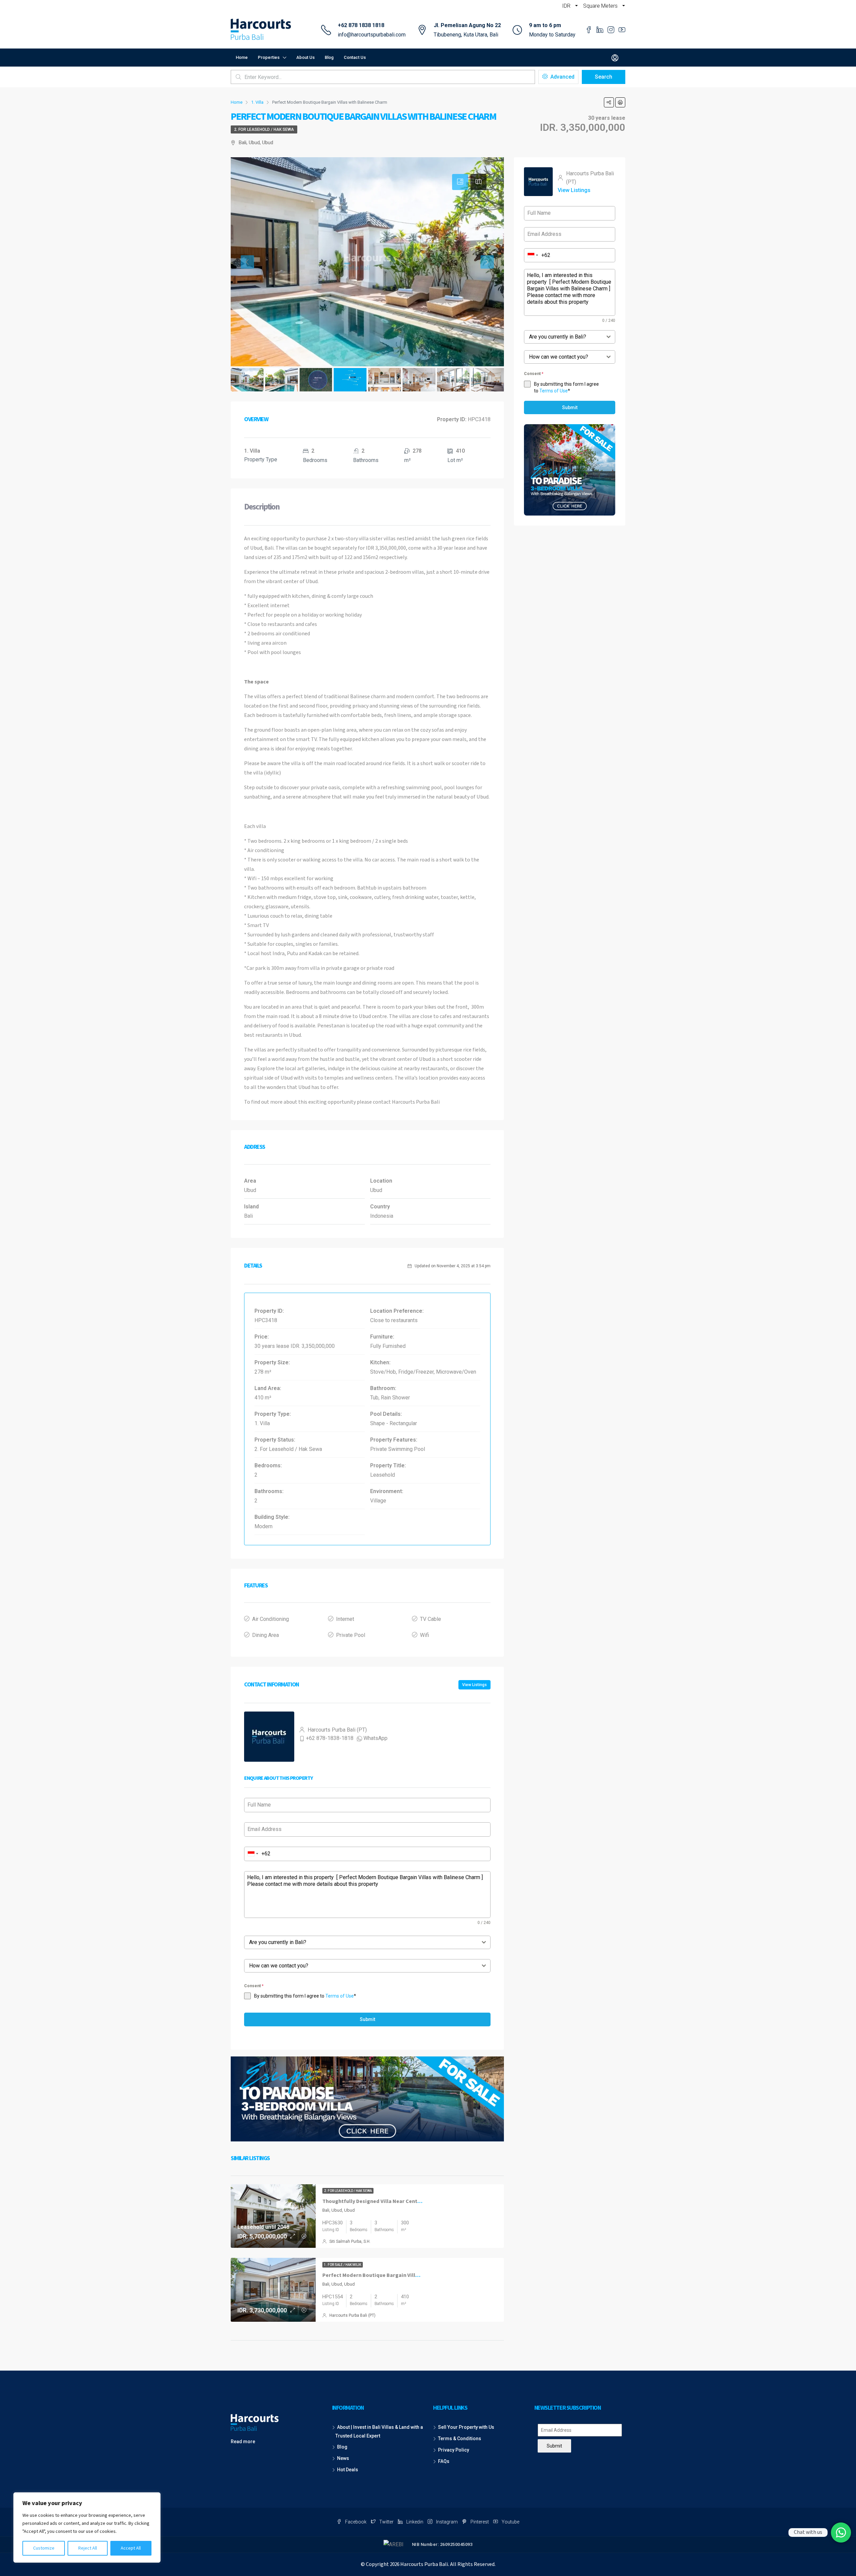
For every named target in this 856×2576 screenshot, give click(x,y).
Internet (345, 1619)
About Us (305, 57)
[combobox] (253, 1854)
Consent (254, 1986)
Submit (367, 2019)
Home (242, 57)
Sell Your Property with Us (466, 2427)
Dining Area (265, 1635)
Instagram (447, 2522)
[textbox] (361, 1942)
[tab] (460, 182)
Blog (329, 57)
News (343, 2458)
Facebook (356, 2522)
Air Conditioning (271, 1619)
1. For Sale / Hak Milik (343, 2265)
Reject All (88, 2548)
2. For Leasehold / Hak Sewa (264, 129)
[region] (87, 2527)
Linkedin (415, 2522)
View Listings (474, 1685)
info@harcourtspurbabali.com (372, 35)
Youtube (510, 2522)
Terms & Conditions (460, 2439)
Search (604, 77)
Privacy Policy (454, 2450)
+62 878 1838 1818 (361, 25)
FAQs (444, 2461)
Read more (243, 2442)
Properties (269, 57)
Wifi (424, 1635)
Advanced (562, 77)
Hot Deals (348, 2470)
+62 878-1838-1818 (330, 1738)
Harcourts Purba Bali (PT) (352, 2315)
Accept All (131, 2548)
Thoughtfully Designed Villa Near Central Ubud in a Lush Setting (401, 2201)
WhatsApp (376, 1738)
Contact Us (355, 57)
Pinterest (480, 2522)
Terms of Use (340, 1996)
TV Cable (431, 1619)
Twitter (386, 2522)
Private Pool (351, 1635)
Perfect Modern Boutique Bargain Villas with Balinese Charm (398, 2275)
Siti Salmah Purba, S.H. (350, 2241)
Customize (44, 2548)
